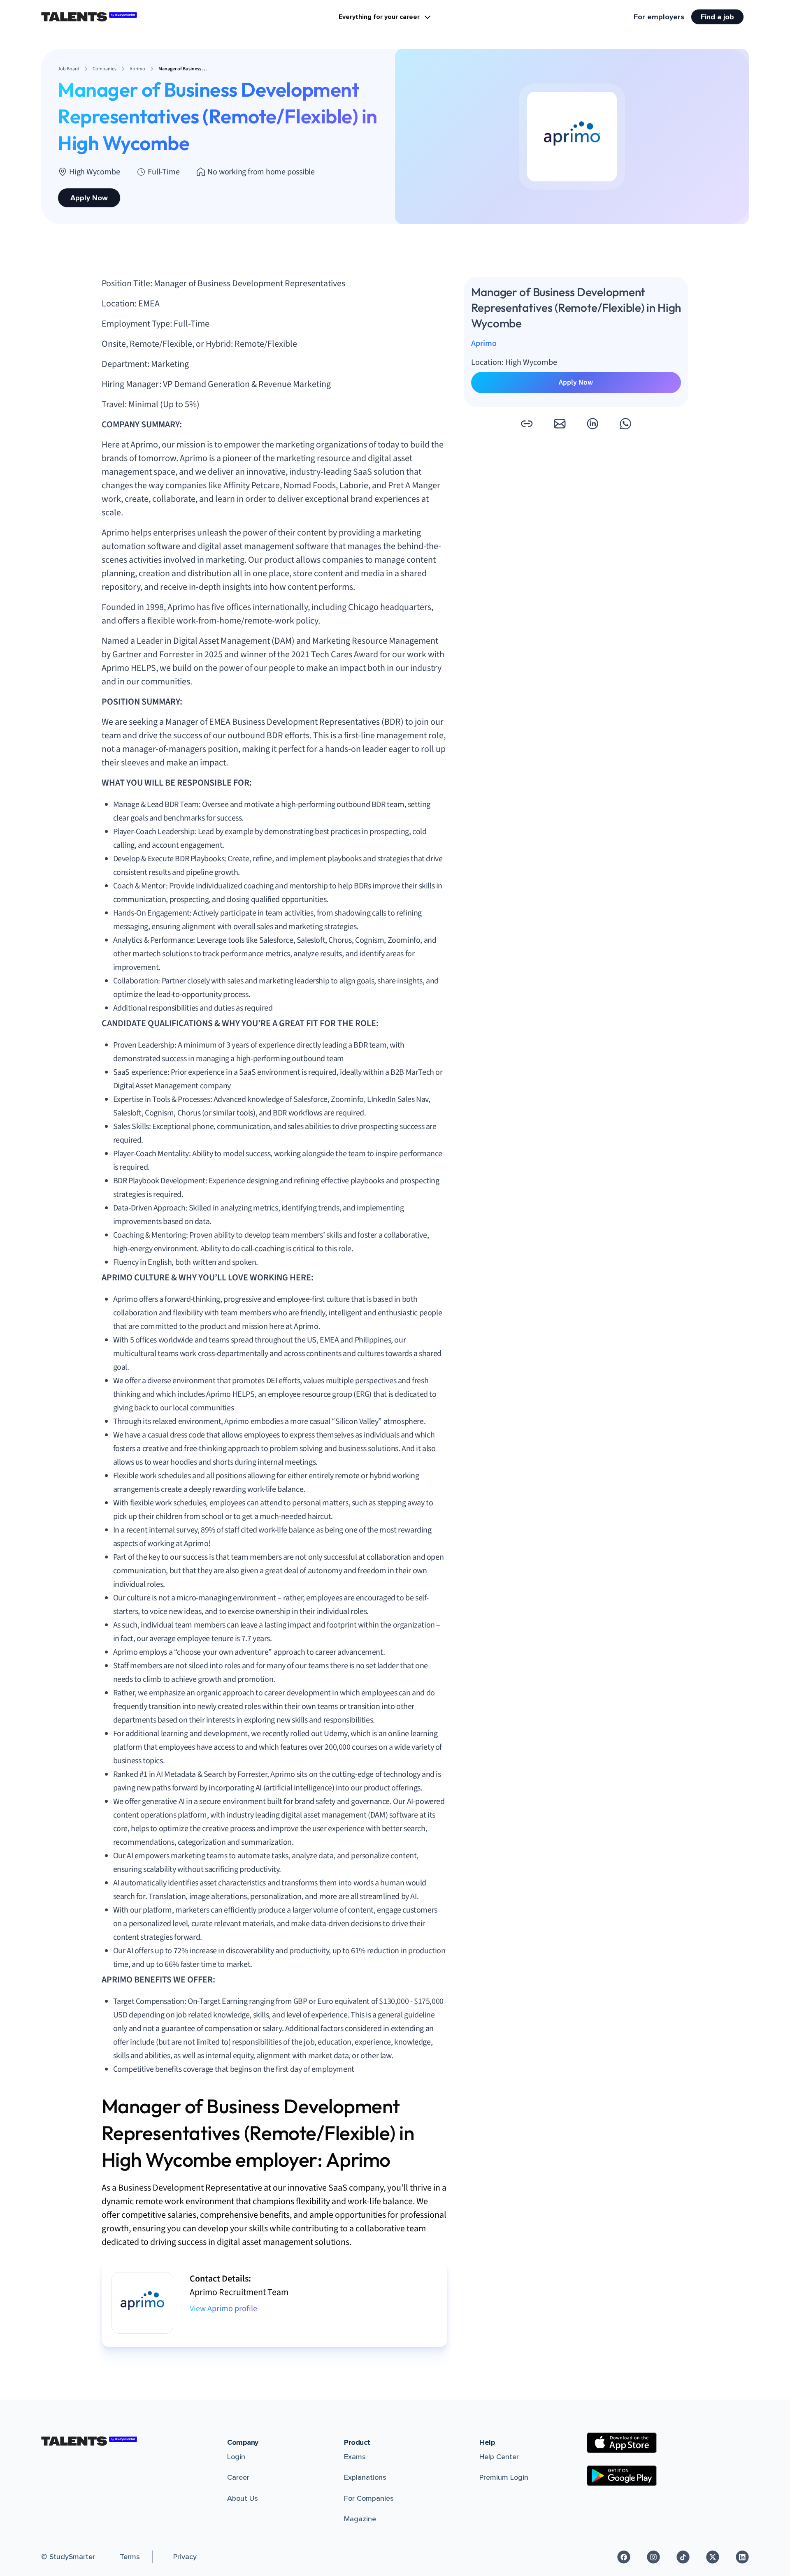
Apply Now (89, 198)
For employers (659, 17)
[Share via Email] (560, 424)
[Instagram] (653, 2557)
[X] (713, 2557)
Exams (355, 2457)
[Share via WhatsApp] (625, 424)
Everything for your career (379, 17)
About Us (243, 2498)
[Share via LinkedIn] (592, 424)
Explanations (365, 2477)
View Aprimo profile (223, 2309)
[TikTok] (683, 2557)
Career (238, 2477)
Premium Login (504, 2477)
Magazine (360, 2519)
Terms (130, 2557)
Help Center (499, 2457)
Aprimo (484, 344)
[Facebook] (624, 2557)
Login (236, 2457)
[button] (527, 424)
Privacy (185, 2557)
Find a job (717, 17)
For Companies (369, 2498)
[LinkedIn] (742, 2557)
